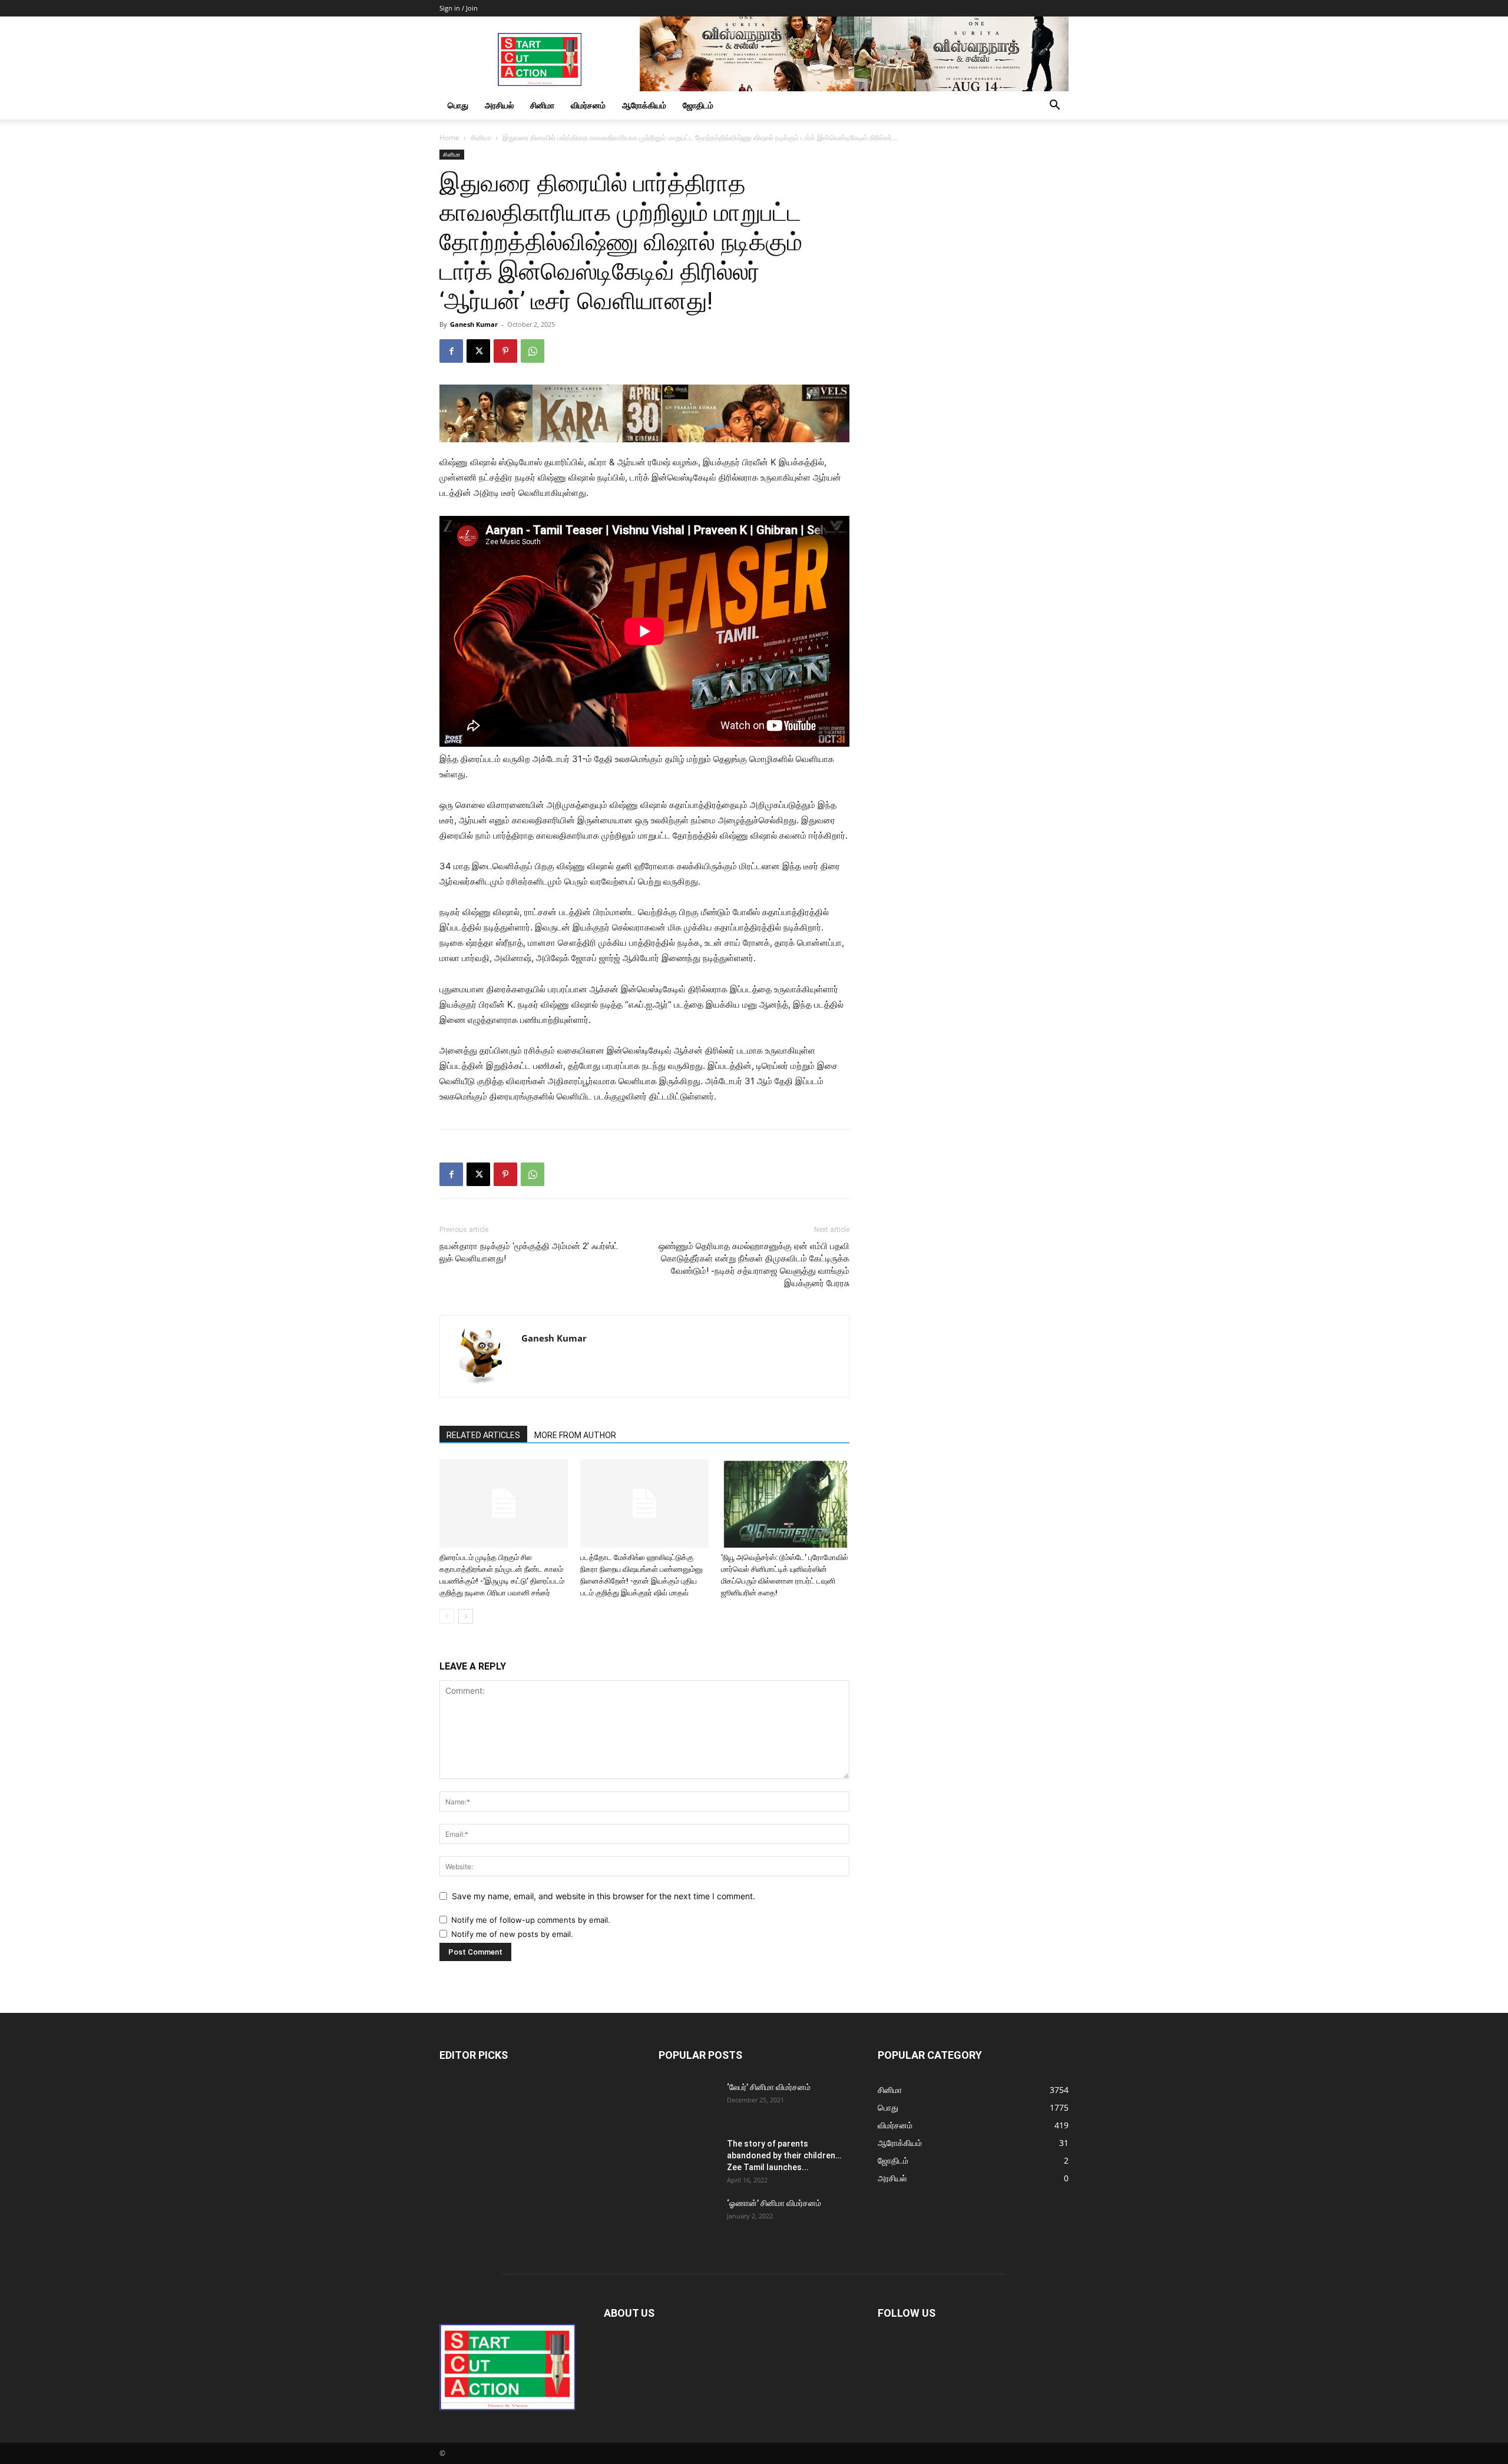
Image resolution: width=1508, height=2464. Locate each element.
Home (449, 138)
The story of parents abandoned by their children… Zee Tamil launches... (784, 2155)
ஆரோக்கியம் (644, 105)
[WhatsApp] (533, 351)
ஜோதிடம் (698, 105)
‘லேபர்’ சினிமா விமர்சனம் (769, 2087)
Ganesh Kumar (474, 324)
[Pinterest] (505, 351)
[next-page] (466, 1616)
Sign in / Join (459, 8)
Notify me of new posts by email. (512, 1934)
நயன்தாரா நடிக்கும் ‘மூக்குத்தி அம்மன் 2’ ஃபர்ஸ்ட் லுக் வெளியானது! (529, 1252)
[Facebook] (451, 351)
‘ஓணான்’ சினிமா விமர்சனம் (774, 2203)
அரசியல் (499, 105)
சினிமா (542, 105)
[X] (478, 351)
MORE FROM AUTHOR (575, 1435)
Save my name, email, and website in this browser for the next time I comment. (603, 1896)
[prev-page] (447, 1616)
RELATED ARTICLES (483, 1435)
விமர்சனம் (588, 105)
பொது (458, 105)
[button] (1054, 106)
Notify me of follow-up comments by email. (531, 1920)
